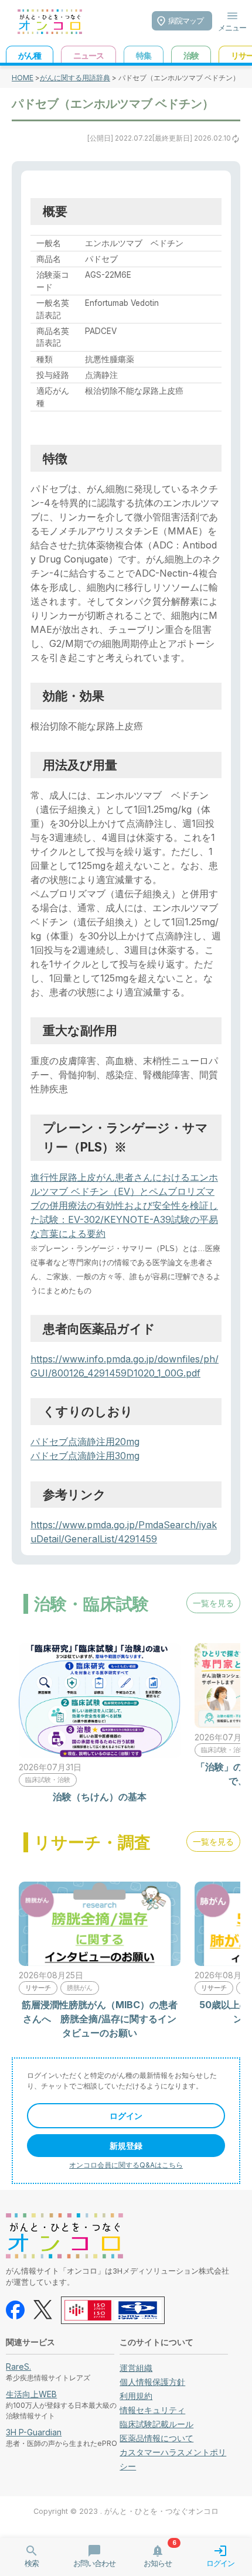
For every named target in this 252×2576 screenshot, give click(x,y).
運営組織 (136, 2368)
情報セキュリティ (152, 2410)
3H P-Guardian (34, 2432)
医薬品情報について (156, 2438)
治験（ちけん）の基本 (100, 1797)
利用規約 (136, 2396)
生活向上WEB (31, 2394)
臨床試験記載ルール (156, 2424)
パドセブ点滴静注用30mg (85, 1456)
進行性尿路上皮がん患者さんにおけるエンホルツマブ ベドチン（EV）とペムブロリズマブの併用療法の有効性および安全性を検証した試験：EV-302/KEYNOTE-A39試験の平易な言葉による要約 (124, 1205)
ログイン (126, 2116)
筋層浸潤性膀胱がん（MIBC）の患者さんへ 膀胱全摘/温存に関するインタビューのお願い (100, 2019)
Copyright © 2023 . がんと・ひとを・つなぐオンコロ (126, 2511)
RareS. (18, 2367)
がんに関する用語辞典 (75, 78)
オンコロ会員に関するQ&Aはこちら (126, 2165)
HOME (23, 78)
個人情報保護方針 (152, 2382)
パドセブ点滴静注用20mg (85, 1442)
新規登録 (126, 2146)
